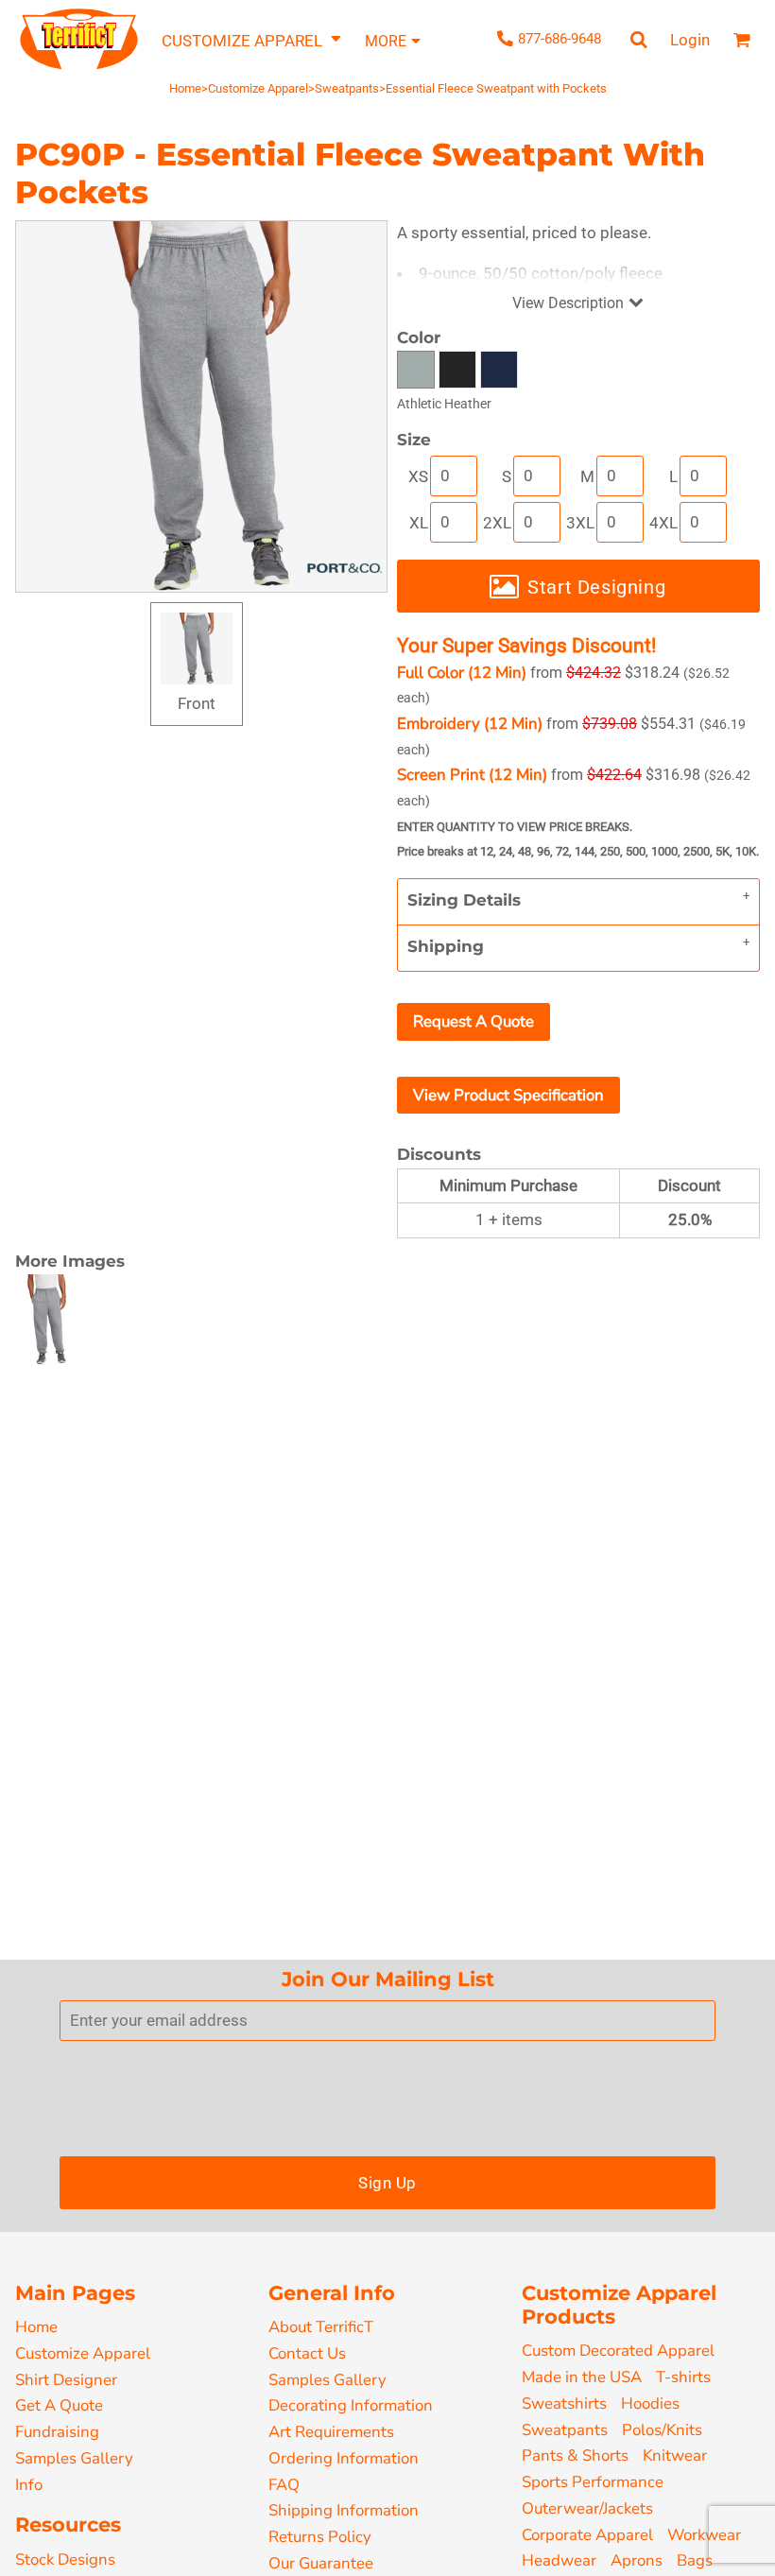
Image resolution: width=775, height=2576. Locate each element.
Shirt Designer (66, 2380)
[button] (252, 40)
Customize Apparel (258, 88)
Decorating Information (351, 2405)
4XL (663, 523)
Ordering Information (344, 2458)
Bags (695, 2560)
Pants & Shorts (575, 2455)
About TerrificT (321, 2327)
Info (29, 2485)
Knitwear (675, 2455)
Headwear (559, 2560)
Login (690, 40)
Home (185, 88)
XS (418, 476)
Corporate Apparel (587, 2535)
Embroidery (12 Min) (470, 724)
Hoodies (650, 2403)
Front (197, 703)
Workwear (704, 2535)
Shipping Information (344, 2510)
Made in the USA (582, 2377)
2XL (497, 523)
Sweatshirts (564, 2403)
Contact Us (307, 2353)
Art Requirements (331, 2432)
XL (419, 523)
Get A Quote (59, 2405)
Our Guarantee (321, 2563)
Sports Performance (593, 2482)
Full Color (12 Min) (462, 673)
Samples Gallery (74, 2458)
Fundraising (57, 2432)
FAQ (284, 2485)
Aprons (637, 2560)
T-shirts (683, 2377)
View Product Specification (508, 1095)
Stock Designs (65, 2559)
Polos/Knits (662, 2430)
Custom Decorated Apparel (618, 2351)
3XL (580, 523)
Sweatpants (347, 88)
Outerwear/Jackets (587, 2508)
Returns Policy (320, 2537)
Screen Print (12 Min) (472, 775)
